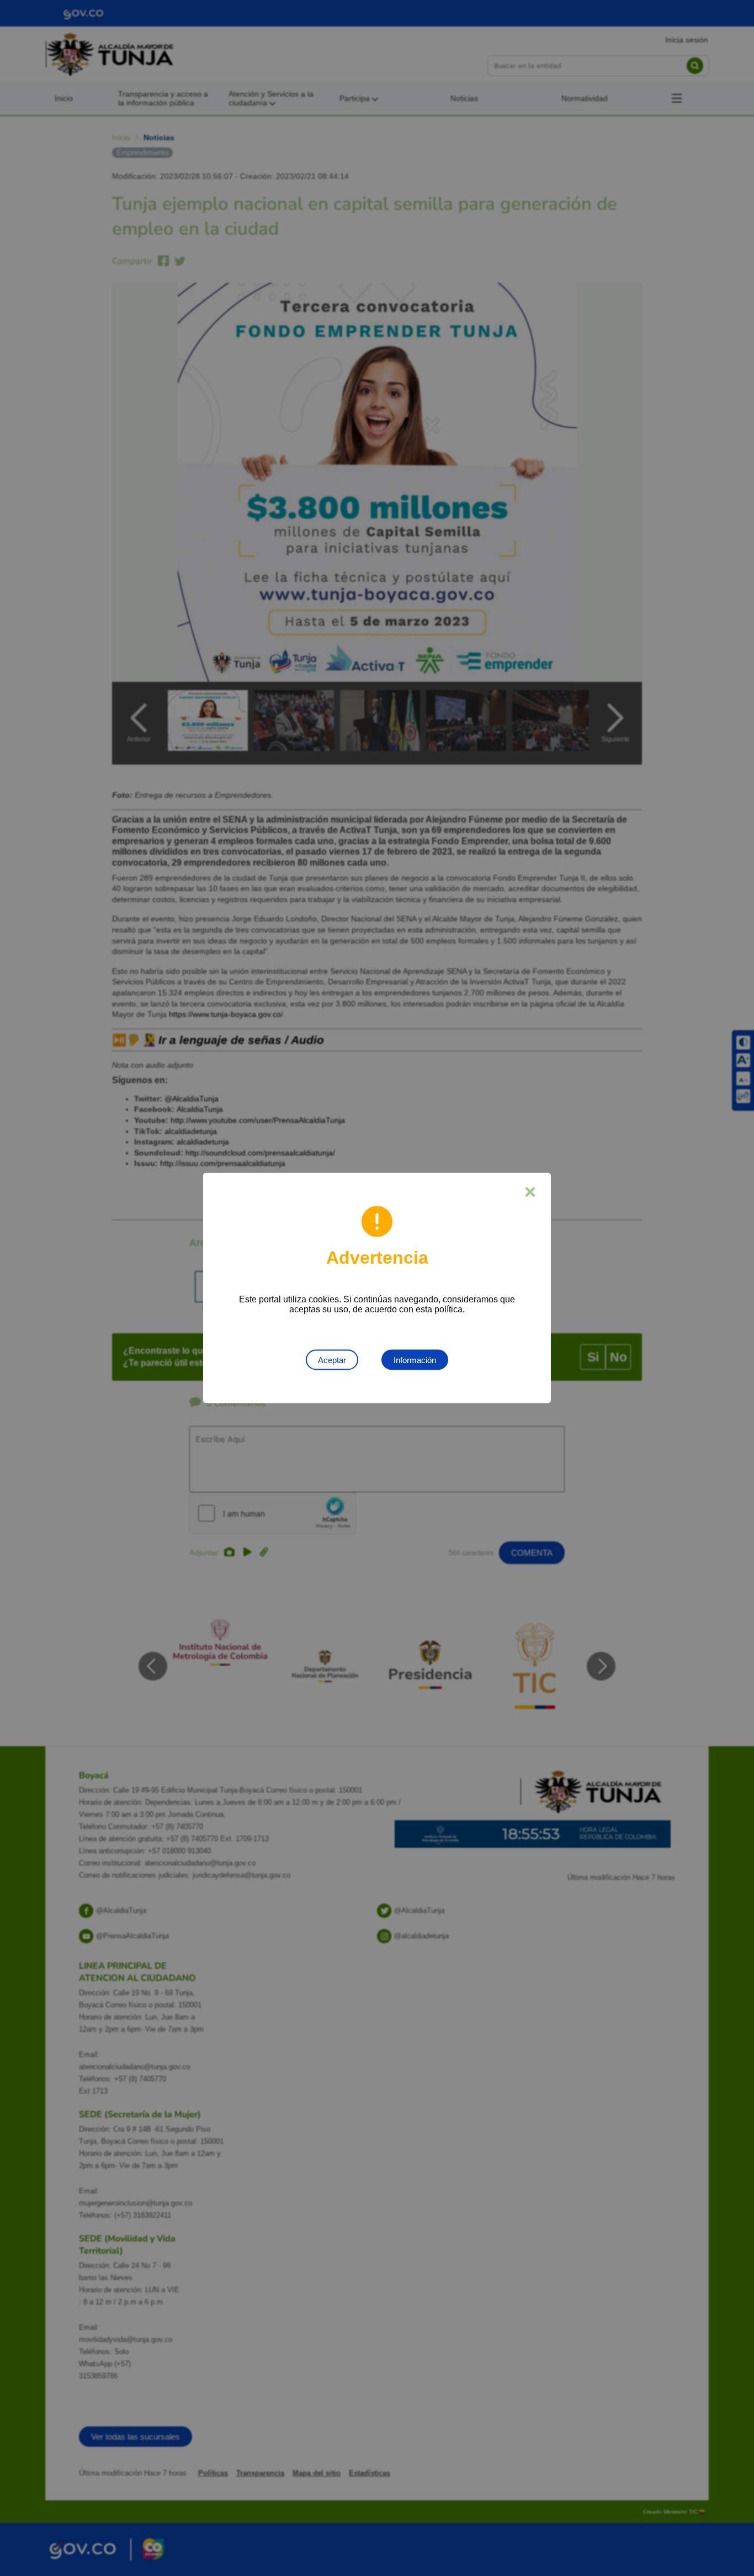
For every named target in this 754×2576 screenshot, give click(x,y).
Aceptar (332, 1360)
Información (415, 1360)
